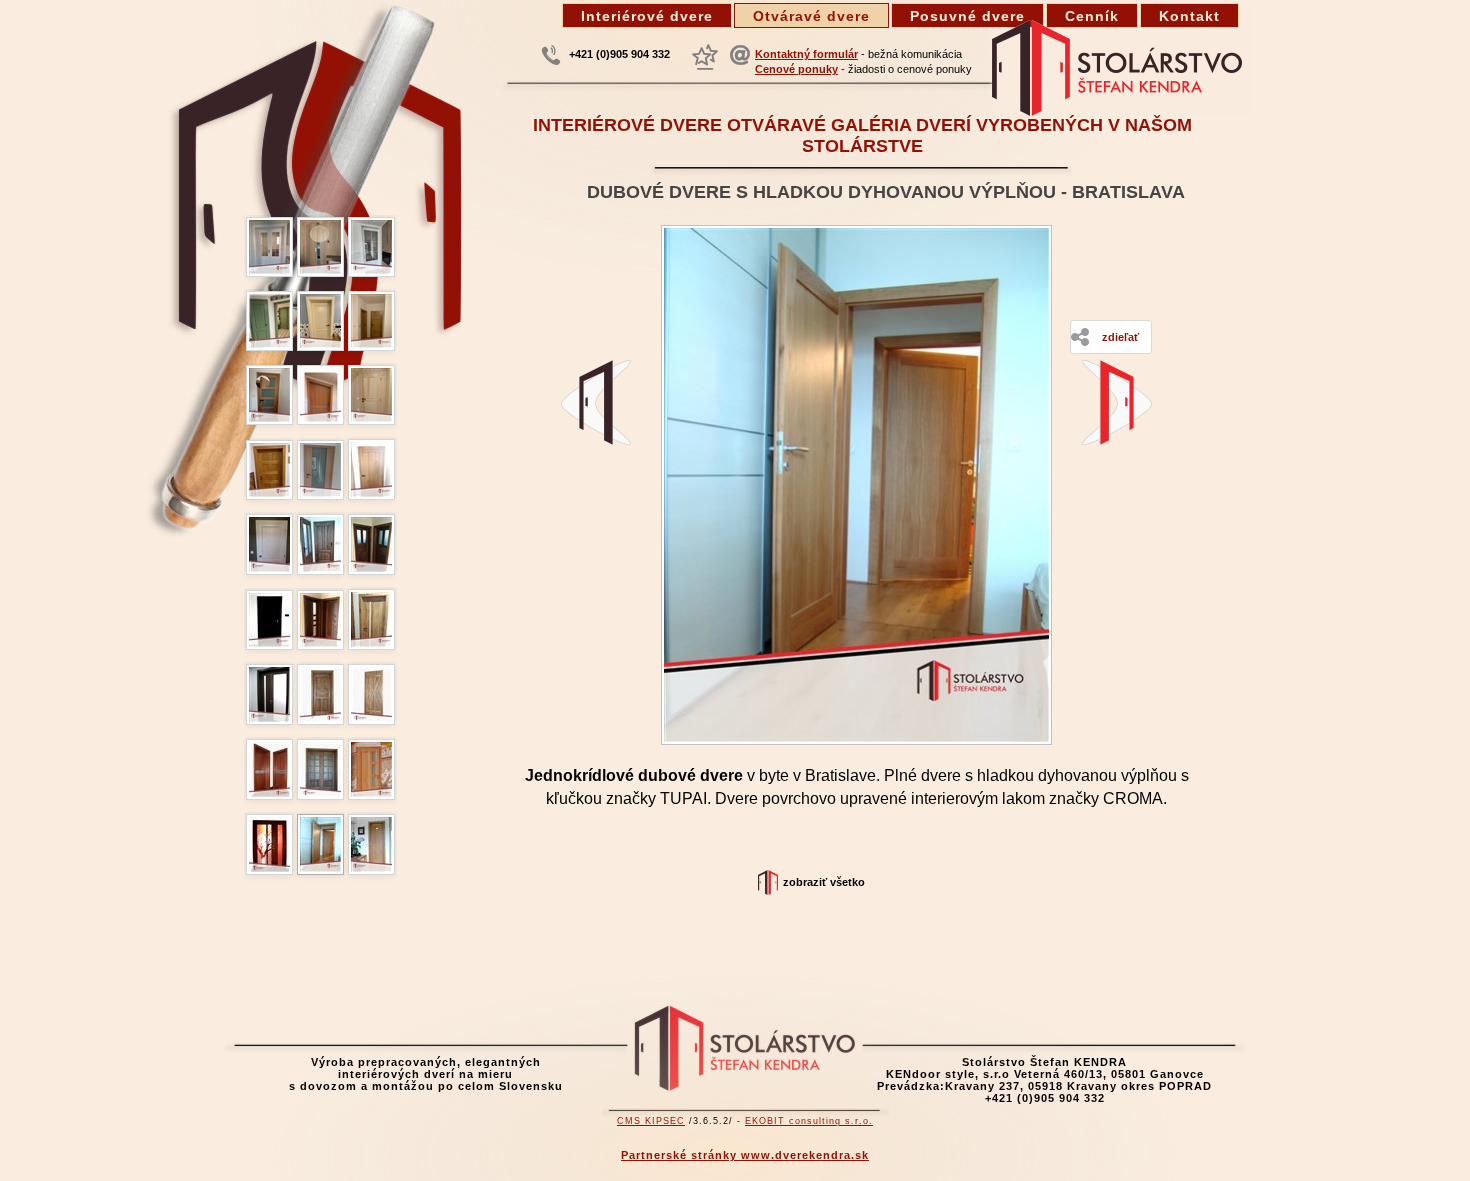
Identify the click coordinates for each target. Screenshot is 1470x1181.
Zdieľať (1120, 337)
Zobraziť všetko (824, 882)
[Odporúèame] (705, 57)
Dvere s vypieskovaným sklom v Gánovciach (596, 402)
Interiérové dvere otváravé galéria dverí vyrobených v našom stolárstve (862, 135)
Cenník (1092, 16)
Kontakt (1189, 16)
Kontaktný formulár (806, 54)
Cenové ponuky (796, 69)
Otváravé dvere (811, 16)
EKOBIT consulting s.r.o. (809, 1121)
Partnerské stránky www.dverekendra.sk (745, 1155)
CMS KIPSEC (651, 1121)
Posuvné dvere (967, 16)
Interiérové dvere (647, 16)
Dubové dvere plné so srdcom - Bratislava (1117, 402)
